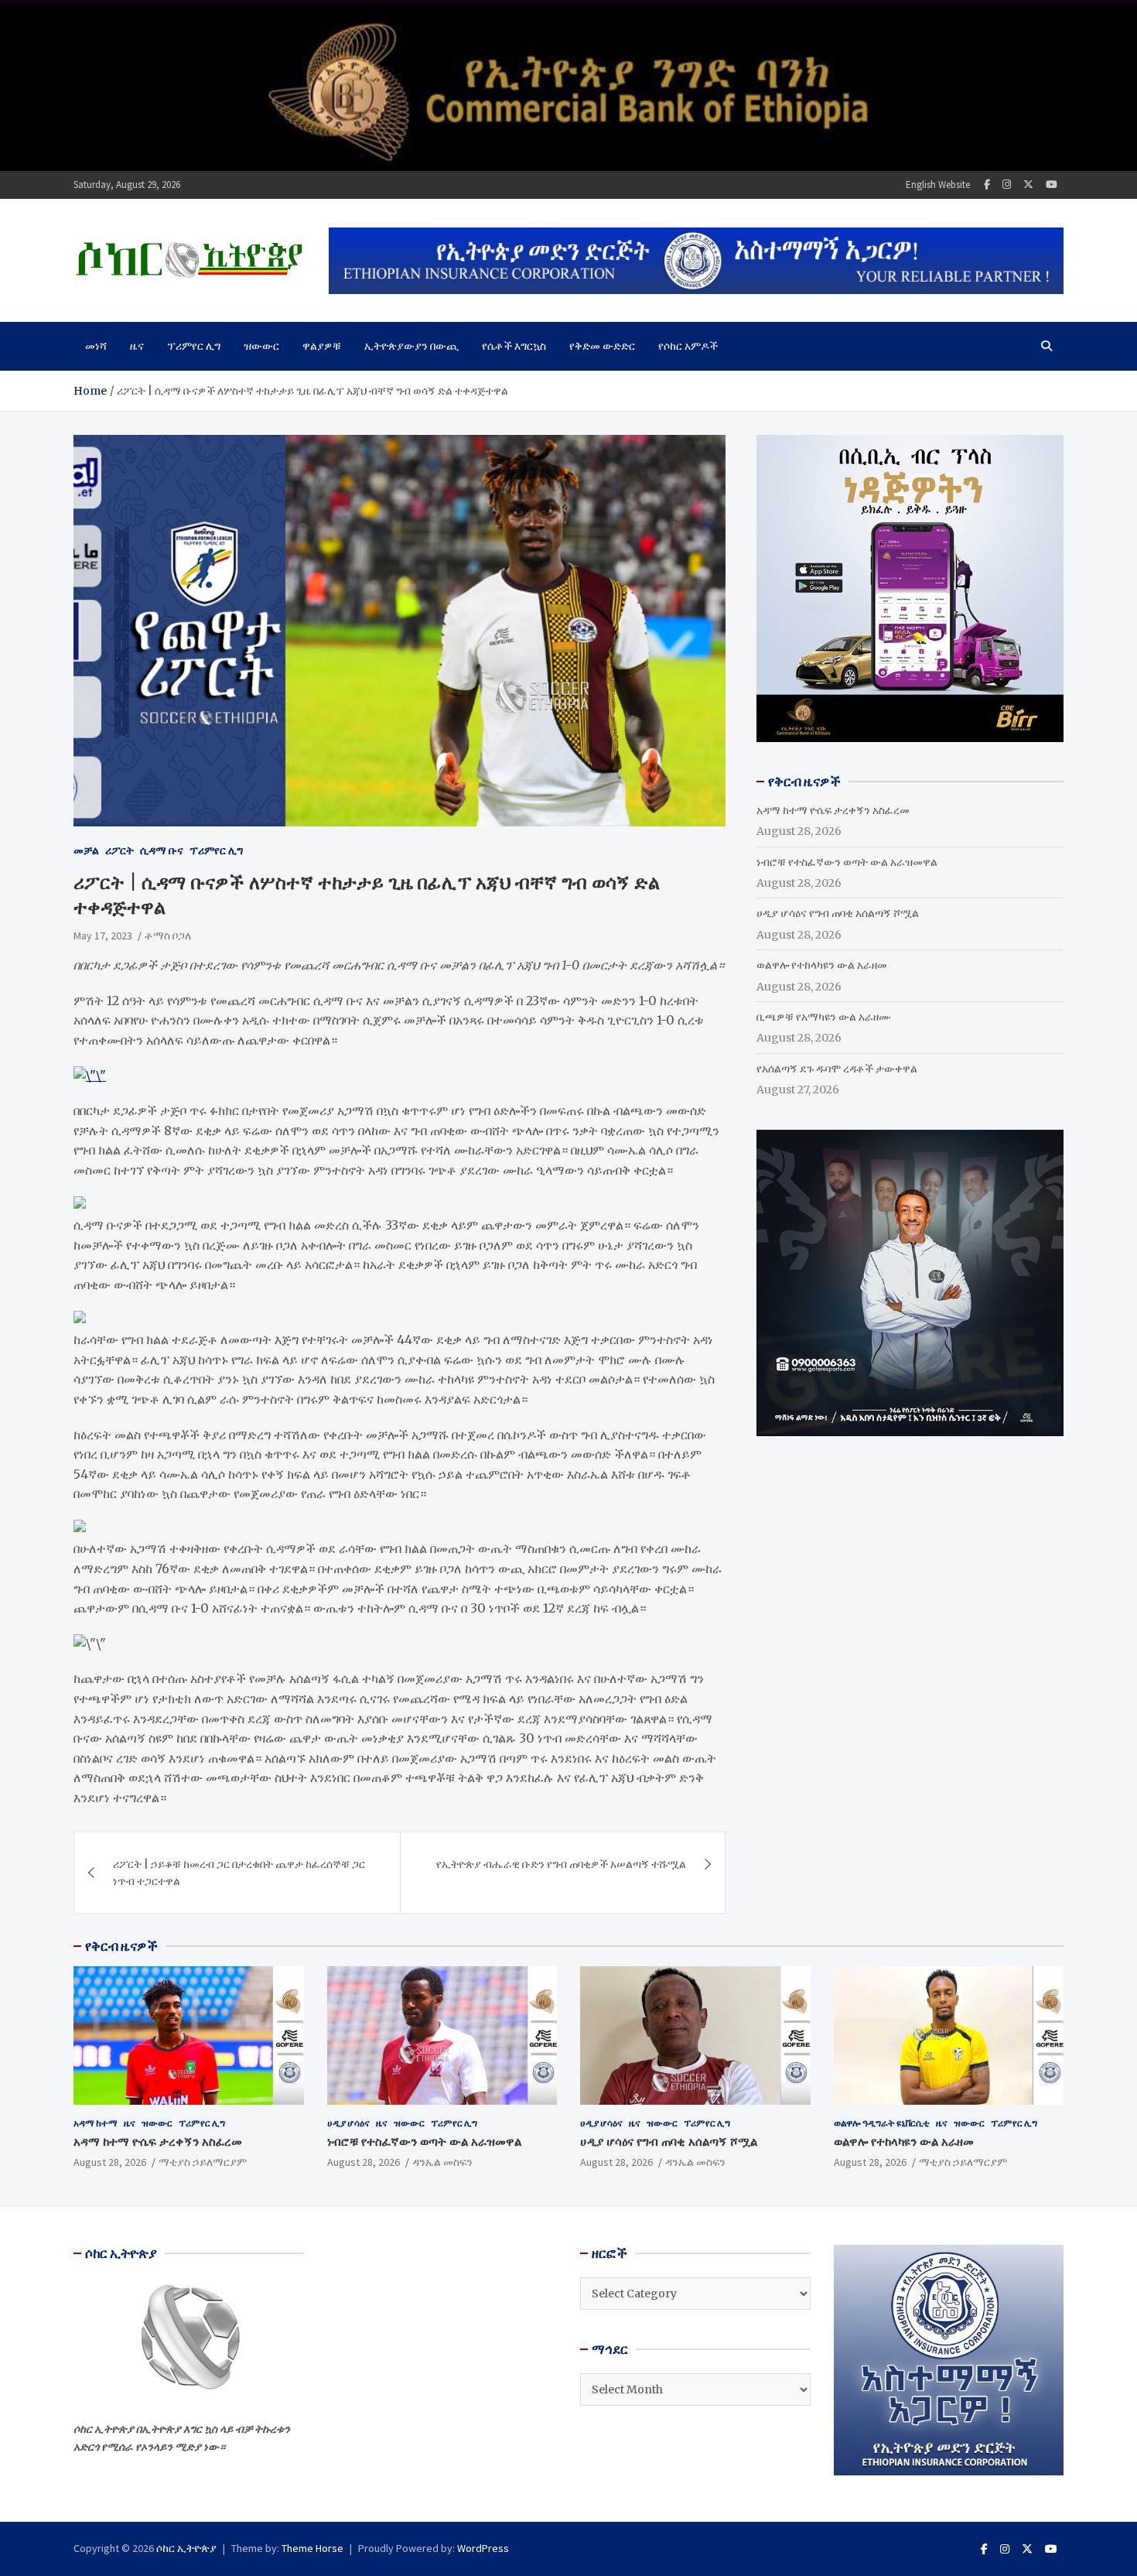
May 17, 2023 (103, 936)
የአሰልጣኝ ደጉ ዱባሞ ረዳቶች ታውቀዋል (837, 1069)
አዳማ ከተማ (96, 2123)
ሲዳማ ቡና (162, 850)
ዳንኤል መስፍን (442, 2162)
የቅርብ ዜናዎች (121, 1946)
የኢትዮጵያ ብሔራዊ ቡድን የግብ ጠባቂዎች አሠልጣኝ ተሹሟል (561, 1864)
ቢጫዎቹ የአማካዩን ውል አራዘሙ (824, 1017)
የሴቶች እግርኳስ (514, 346)
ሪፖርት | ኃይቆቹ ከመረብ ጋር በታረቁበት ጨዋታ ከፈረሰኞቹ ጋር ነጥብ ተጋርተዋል (239, 1873)
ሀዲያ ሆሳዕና (348, 2123)
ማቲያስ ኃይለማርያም (203, 2162)
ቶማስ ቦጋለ (168, 936)
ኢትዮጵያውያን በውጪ (411, 346)
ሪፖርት (120, 850)
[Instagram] (1007, 185)
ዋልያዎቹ (322, 346)
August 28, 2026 (110, 2162)
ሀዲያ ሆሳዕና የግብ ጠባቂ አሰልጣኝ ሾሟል (838, 913)
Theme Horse (312, 2548)
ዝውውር (261, 346)
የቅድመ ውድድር (602, 346)
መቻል (86, 850)
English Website (938, 185)
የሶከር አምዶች (688, 346)
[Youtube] (1052, 185)
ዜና (137, 346)
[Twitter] (1028, 185)
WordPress (483, 2548)
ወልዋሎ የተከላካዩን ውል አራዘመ (822, 965)
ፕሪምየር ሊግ (194, 346)
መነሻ (96, 346)
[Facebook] (987, 185)
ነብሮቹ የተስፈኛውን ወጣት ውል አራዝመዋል (847, 862)
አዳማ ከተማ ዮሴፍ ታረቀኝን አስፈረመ (833, 810)
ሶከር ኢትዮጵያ (186, 2548)
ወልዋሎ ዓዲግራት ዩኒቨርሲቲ (882, 2123)
